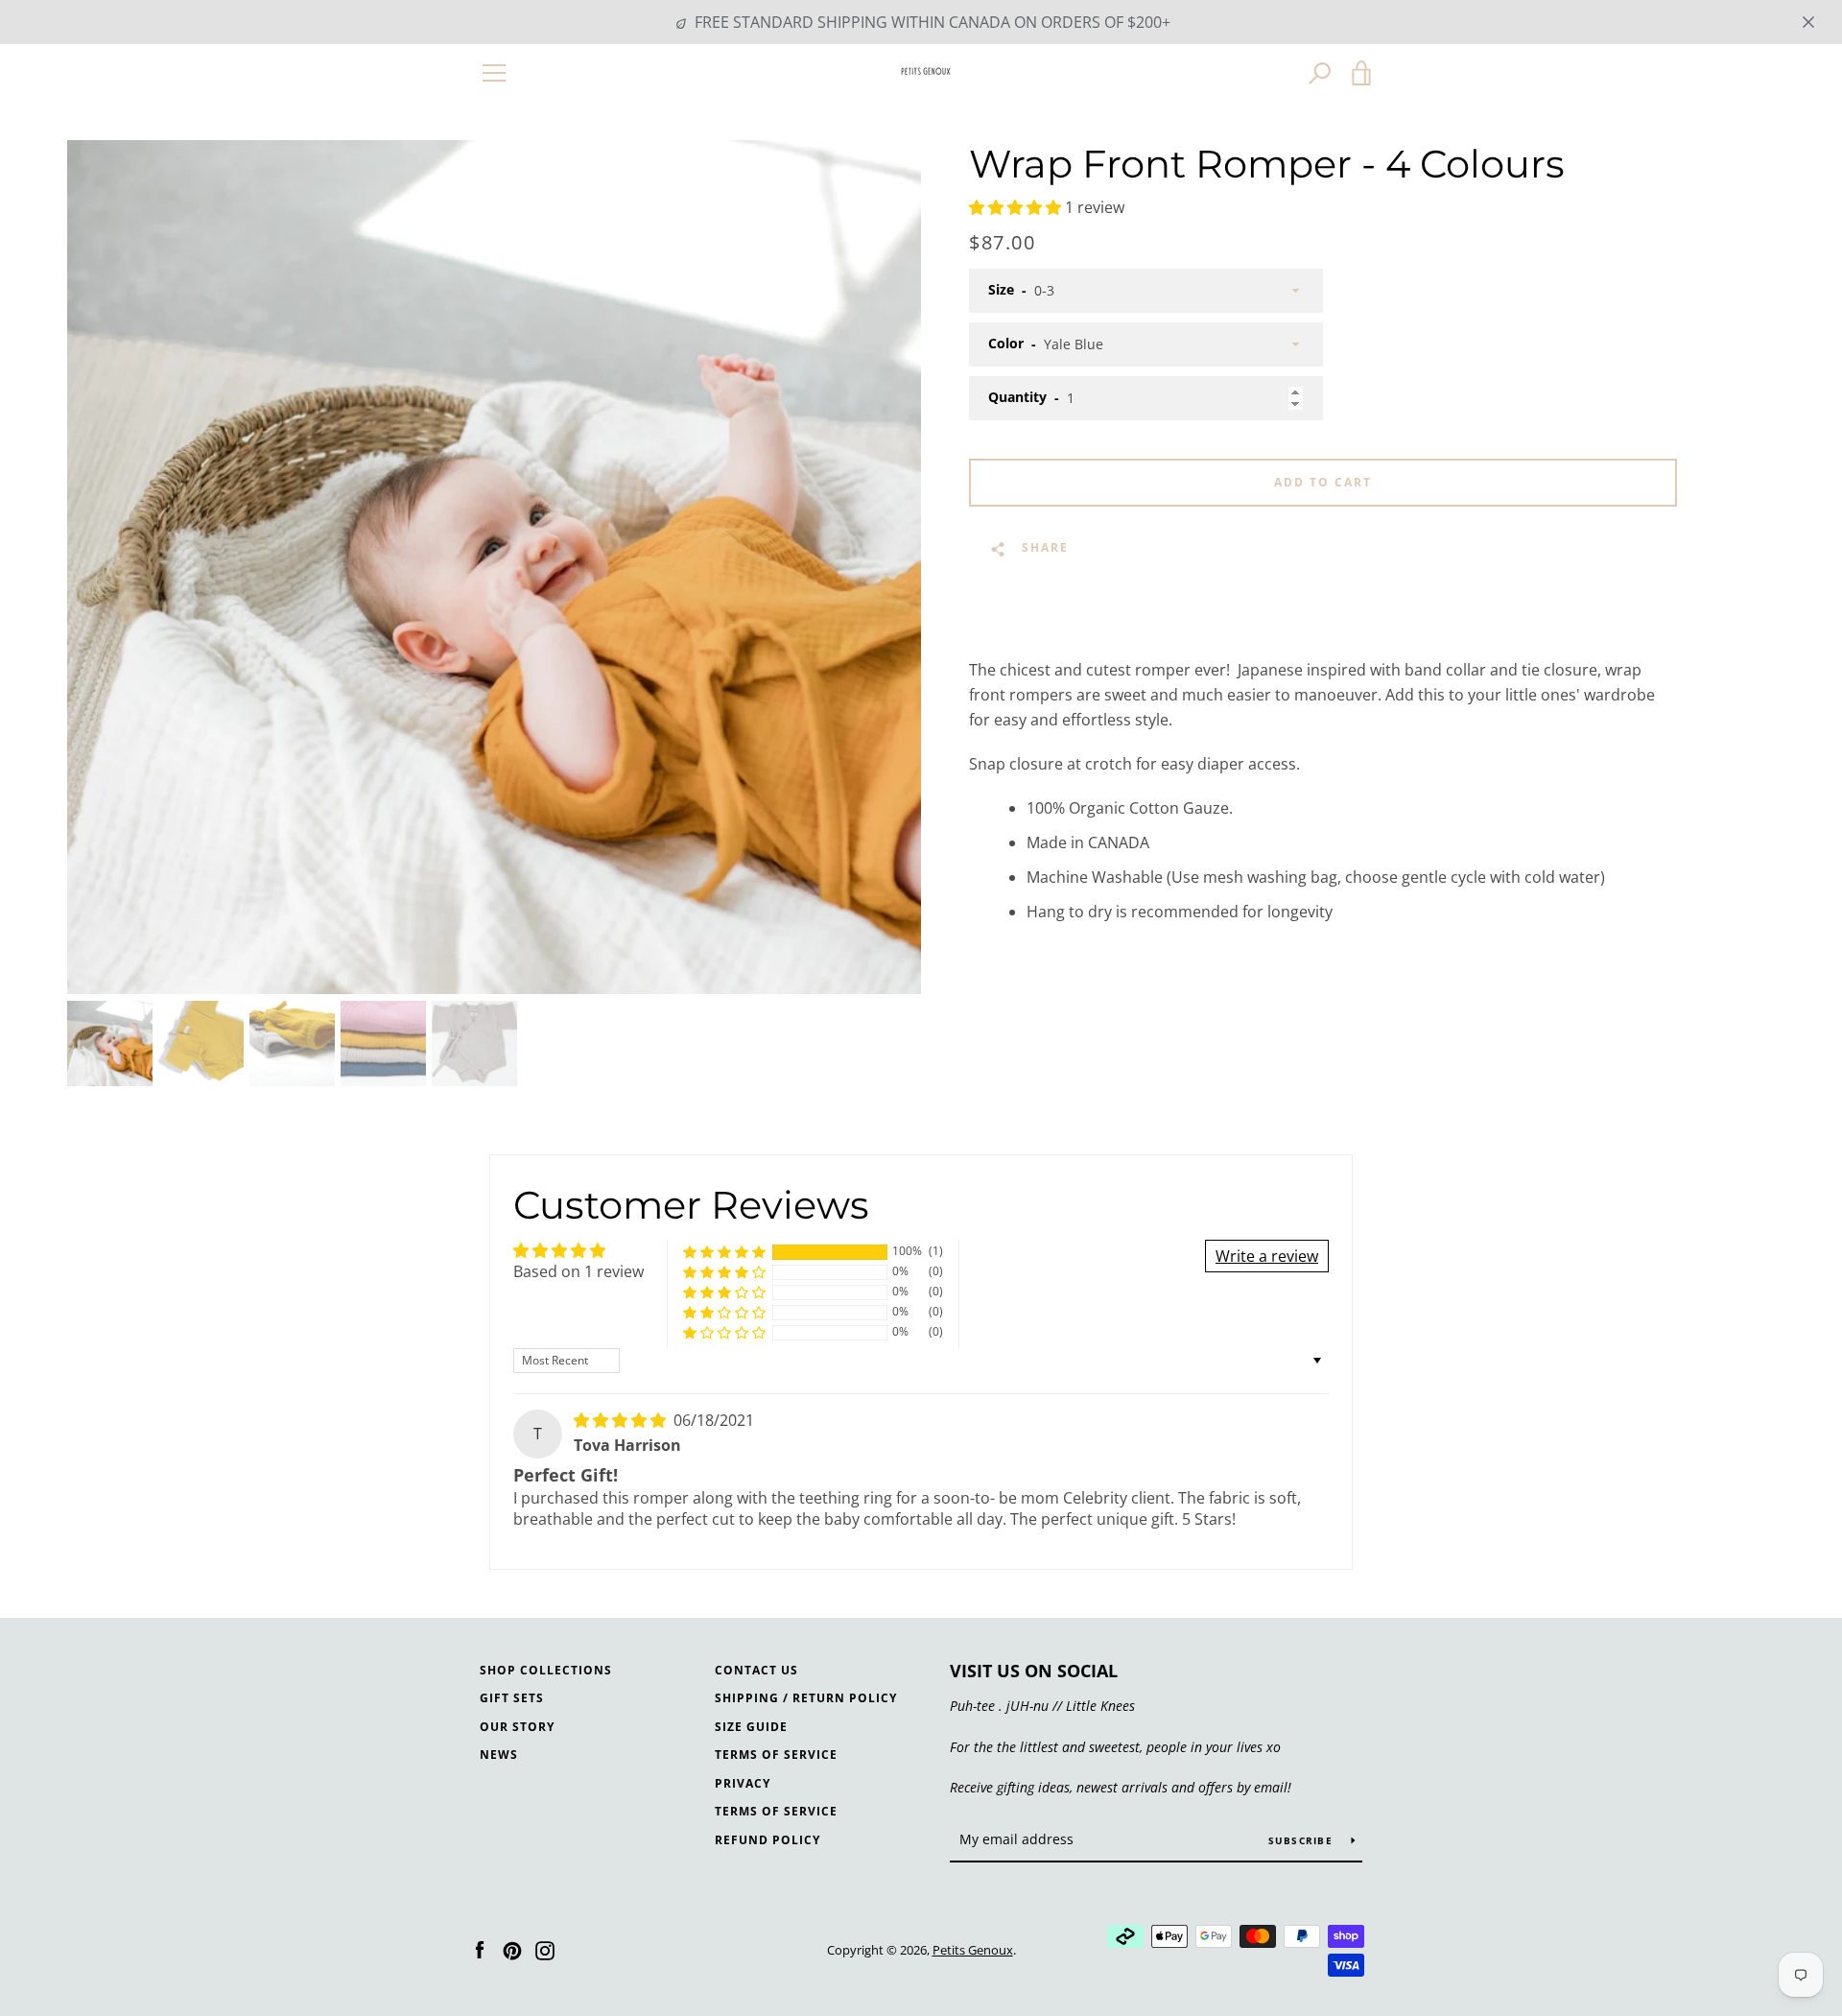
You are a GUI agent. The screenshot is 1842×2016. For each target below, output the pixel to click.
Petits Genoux (973, 1950)
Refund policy (767, 1840)
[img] (622, 1420)
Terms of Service (776, 1755)
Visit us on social (1034, 1671)
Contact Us (756, 1670)
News (499, 1755)
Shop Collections (546, 1670)
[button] (1017, 207)
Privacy (743, 1783)
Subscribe (1303, 1840)
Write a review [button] (1267, 1256)
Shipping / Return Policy (806, 1698)
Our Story (517, 1727)
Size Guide (751, 1727)
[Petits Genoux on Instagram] (545, 1949)
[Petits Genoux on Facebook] (480, 1949)
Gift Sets (512, 1698)
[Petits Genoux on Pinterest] (512, 1949)
